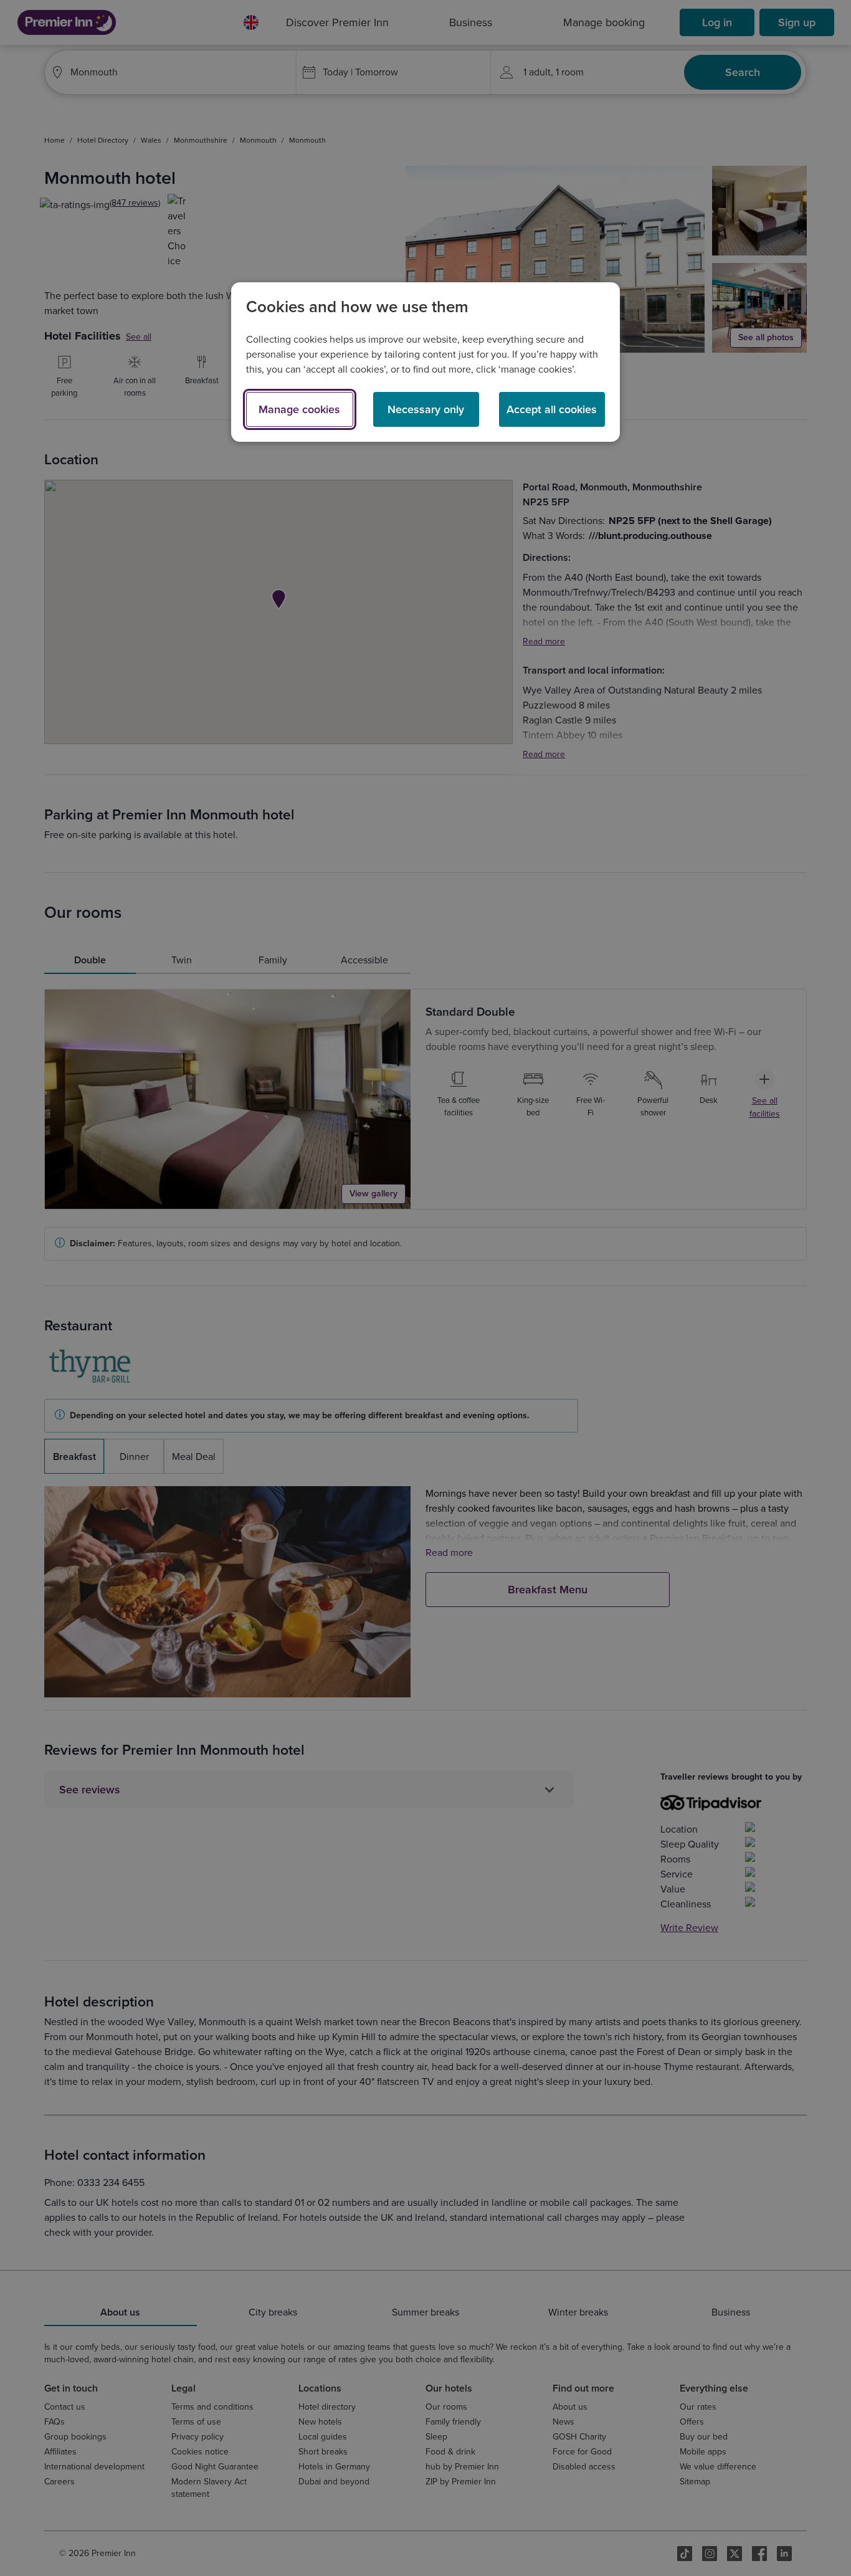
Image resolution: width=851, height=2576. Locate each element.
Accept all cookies (552, 409)
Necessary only (426, 409)
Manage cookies (299, 409)
